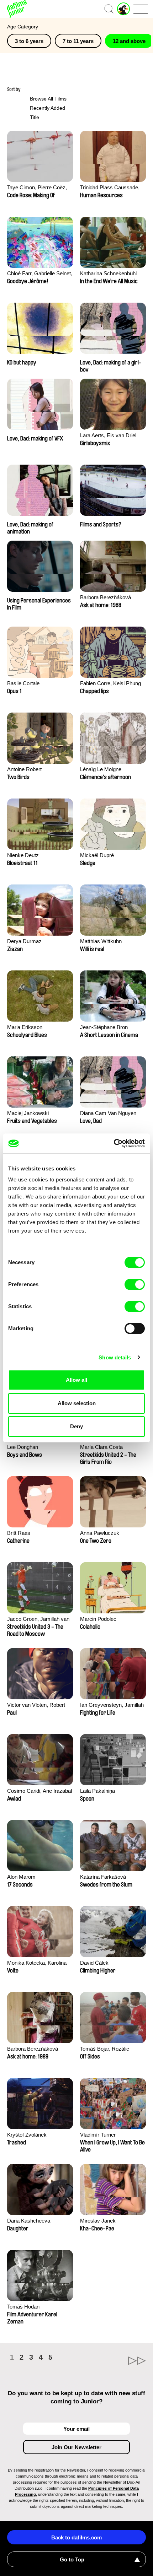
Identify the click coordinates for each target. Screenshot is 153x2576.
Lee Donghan (23, 1447)
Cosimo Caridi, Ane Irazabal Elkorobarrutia (39, 1792)
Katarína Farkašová (103, 1877)
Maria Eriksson (25, 1027)
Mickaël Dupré (97, 855)
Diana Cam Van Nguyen (108, 1113)
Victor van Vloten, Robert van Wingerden (36, 1706)
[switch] (135, 1284)
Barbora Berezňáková (105, 597)
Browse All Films (48, 99)
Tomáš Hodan (23, 2307)
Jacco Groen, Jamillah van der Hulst (38, 1620)
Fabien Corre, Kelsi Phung (110, 683)
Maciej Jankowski (28, 1113)
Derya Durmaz (24, 941)
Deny (76, 1426)
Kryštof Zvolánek (27, 2135)
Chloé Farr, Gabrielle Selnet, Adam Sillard (40, 274)
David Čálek (94, 1963)
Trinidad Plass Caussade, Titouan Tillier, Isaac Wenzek (113, 188)
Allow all (76, 1380)
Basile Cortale (23, 683)
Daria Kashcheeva (29, 2221)
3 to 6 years (29, 41)
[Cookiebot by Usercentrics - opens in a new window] (114, 1143)
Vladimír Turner (98, 2135)
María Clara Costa (101, 1447)
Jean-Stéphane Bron (104, 1027)
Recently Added (48, 108)
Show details (115, 1357)
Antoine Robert (24, 769)
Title (35, 117)
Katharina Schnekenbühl (108, 273)
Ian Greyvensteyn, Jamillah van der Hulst (112, 1706)
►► (111, 2361)
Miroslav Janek (98, 2221)
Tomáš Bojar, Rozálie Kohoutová (105, 2049)
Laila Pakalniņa (97, 1791)
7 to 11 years (78, 41)
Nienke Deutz (23, 855)
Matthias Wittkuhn (101, 941)
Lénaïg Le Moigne (101, 769)
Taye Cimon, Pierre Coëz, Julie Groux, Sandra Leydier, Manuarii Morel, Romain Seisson (40, 188)
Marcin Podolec (98, 1619)
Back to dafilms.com (76, 2537)
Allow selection (77, 1403)
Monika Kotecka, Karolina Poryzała (37, 1963)
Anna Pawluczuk (100, 1533)
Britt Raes (19, 1533)
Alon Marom (21, 1877)
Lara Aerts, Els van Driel (108, 435)
